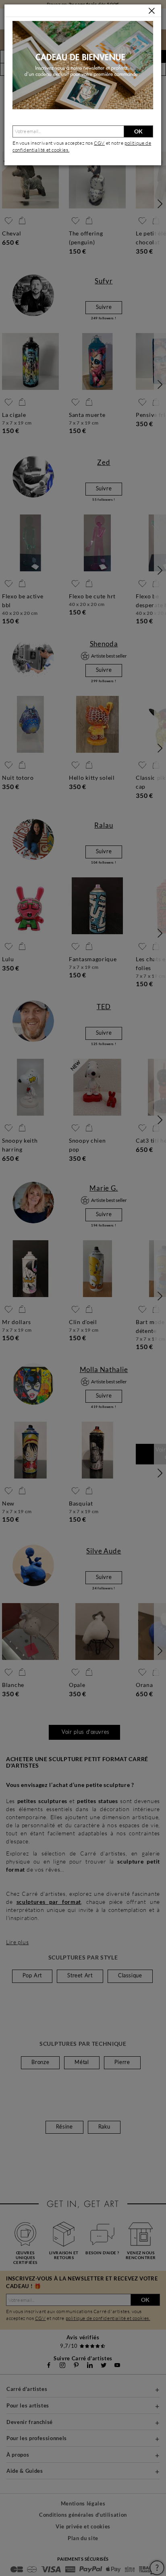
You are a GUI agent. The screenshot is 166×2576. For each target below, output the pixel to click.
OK (138, 131)
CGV (99, 143)
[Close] (152, 11)
